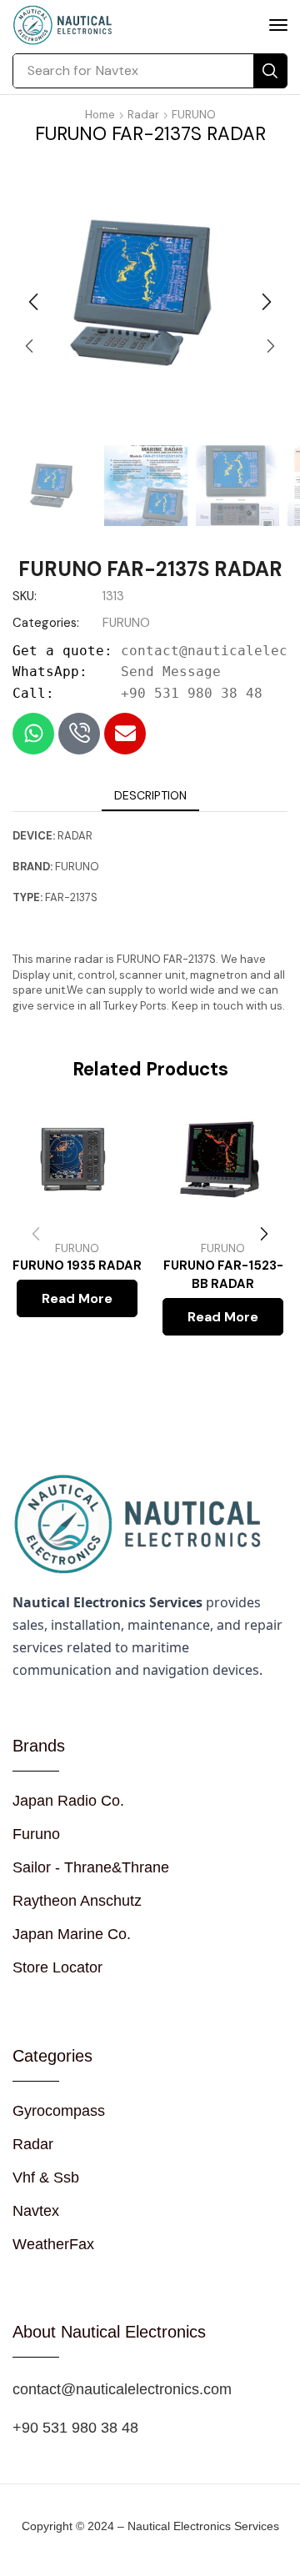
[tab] (150, 795)
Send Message (171, 672)
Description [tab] (150, 795)
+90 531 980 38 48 (192, 693)
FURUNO (194, 115)
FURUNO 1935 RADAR (77, 1265)
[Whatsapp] (33, 734)
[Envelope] (125, 734)
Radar (143, 115)
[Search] (270, 71)
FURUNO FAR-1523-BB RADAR (223, 1275)
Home (100, 115)
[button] (278, 25)
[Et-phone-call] (79, 734)
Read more (77, 1298)
